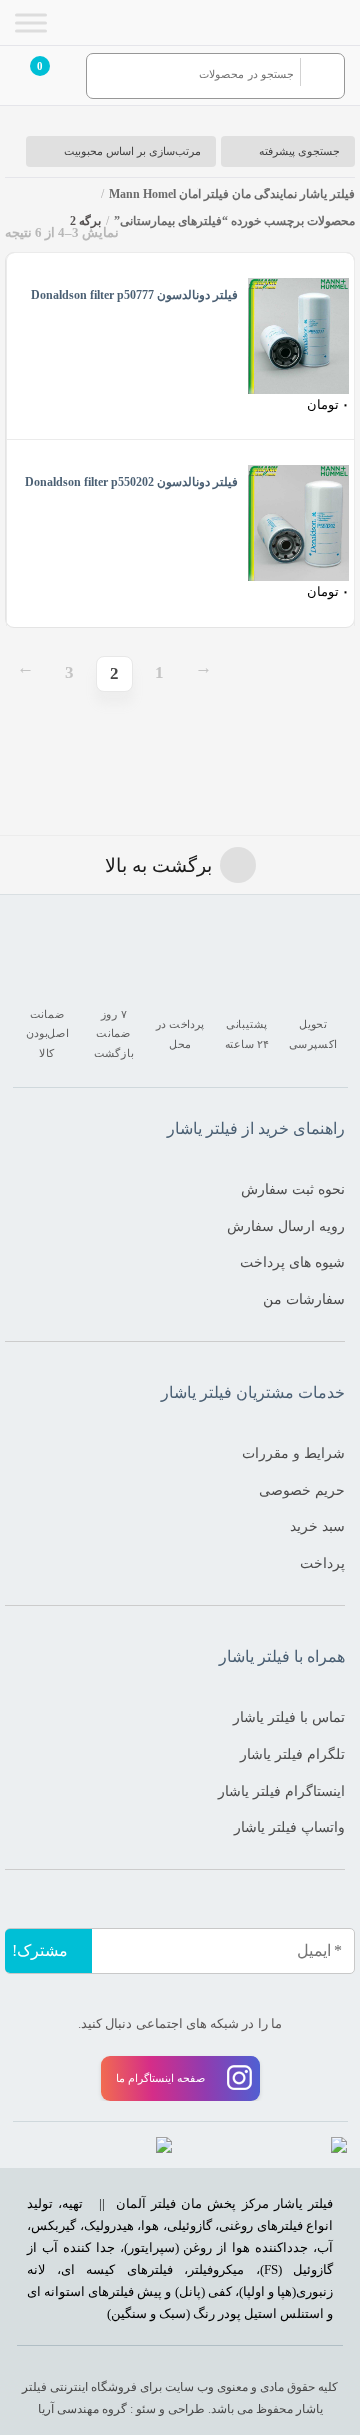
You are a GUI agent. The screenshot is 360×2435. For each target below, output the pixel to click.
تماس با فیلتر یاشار (289, 1717)
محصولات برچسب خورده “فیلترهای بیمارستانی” (234, 221)
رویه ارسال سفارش (286, 1226)
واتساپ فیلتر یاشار (289, 1827)
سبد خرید (317, 1526)
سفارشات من (304, 1299)
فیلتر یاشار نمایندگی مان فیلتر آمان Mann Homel (232, 194)
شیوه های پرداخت (292, 1262)
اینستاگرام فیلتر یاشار (281, 1791)
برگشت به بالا (158, 865)
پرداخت (322, 1563)
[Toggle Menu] (31, 22)
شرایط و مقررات (293, 1453)
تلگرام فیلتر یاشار (292, 1754)
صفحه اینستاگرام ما (160, 2078)
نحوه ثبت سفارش (293, 1189)
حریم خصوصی (302, 1490)
